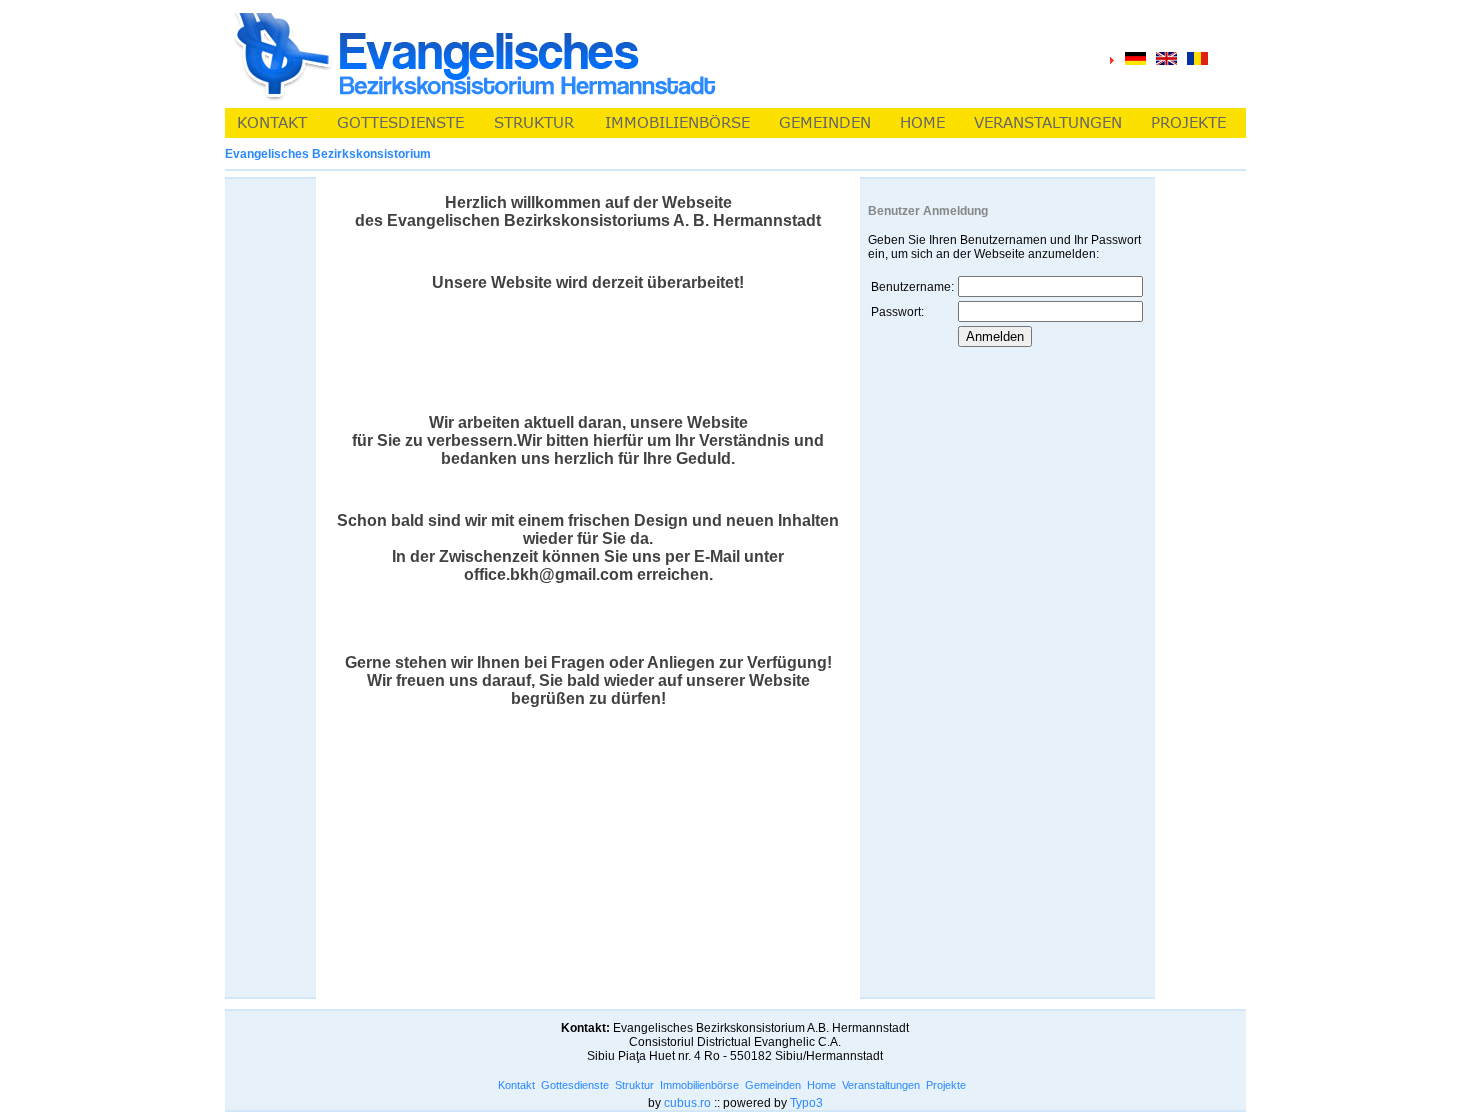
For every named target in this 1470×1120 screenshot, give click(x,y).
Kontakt (516, 1085)
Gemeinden (773, 1085)
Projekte (946, 1085)
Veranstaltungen (881, 1085)
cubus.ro (687, 1103)
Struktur (634, 1085)
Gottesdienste (575, 1085)
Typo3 (806, 1103)
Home (821, 1085)
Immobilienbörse (699, 1085)
